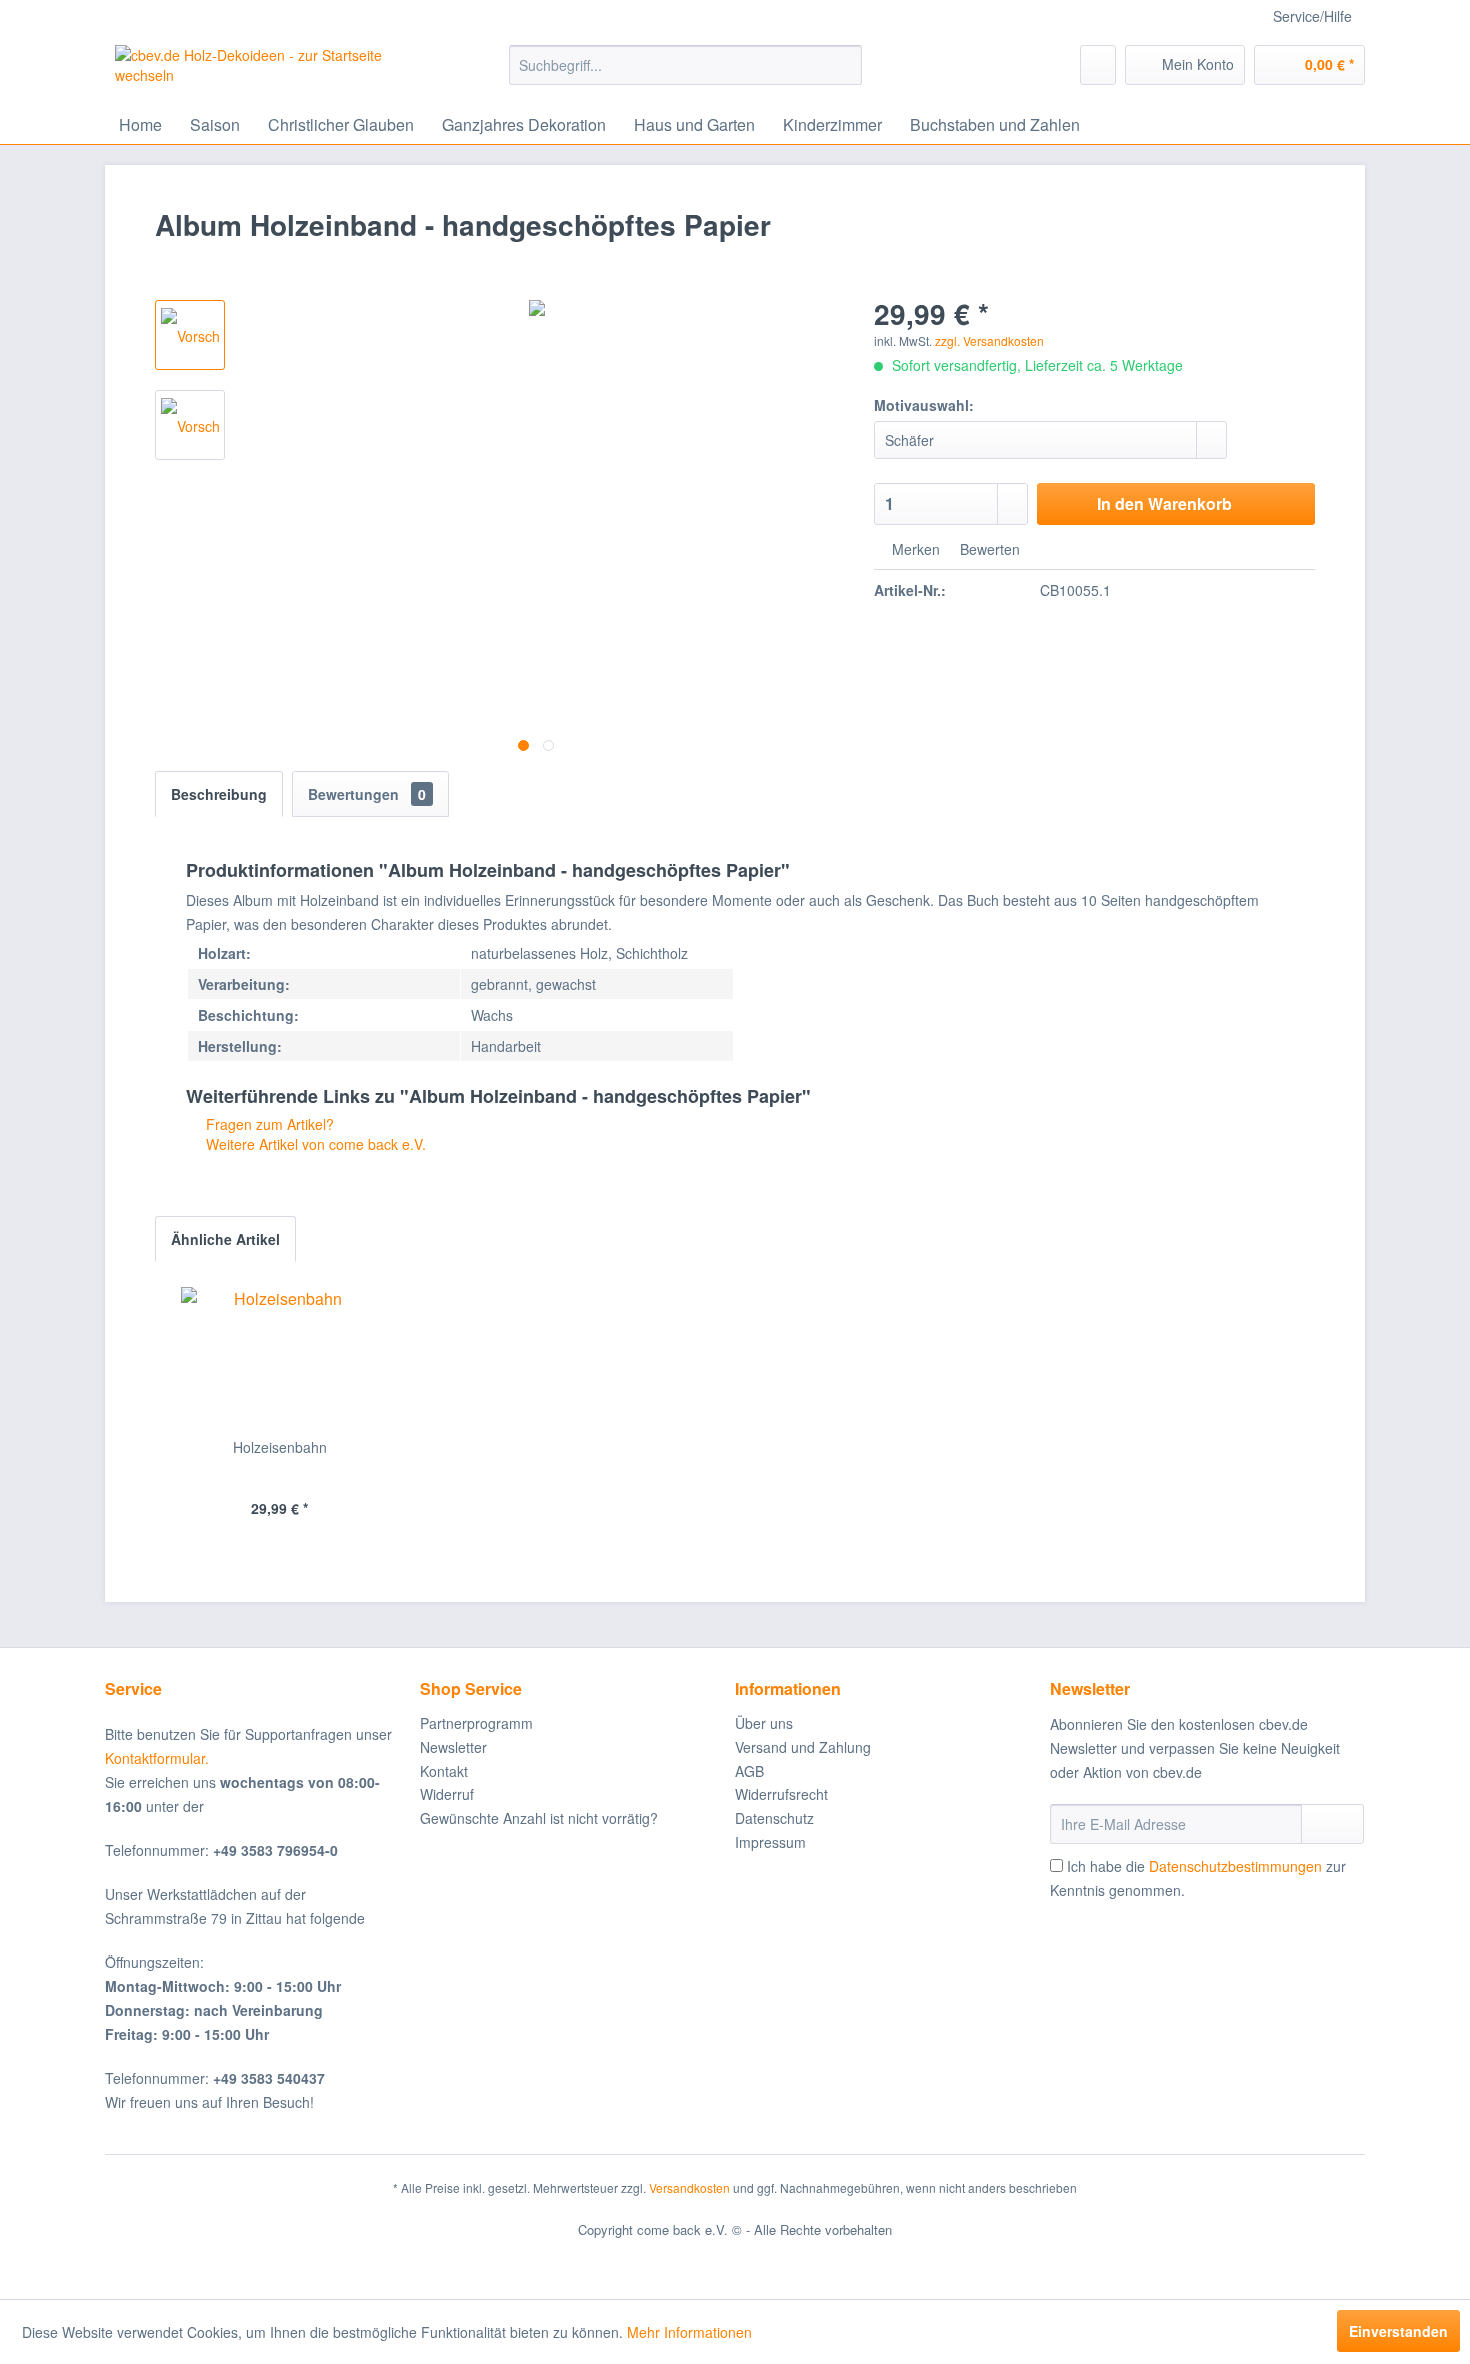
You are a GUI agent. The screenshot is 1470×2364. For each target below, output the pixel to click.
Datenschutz (774, 1818)
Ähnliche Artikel (225, 1239)
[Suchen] (843, 65)
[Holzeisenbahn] (280, 1357)
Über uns (764, 1723)
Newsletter (453, 1747)
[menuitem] (685, 65)
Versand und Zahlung (803, 1747)
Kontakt (444, 1771)
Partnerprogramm (476, 1723)
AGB (749, 1771)
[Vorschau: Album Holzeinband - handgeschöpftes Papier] (190, 335)
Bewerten (988, 549)
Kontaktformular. (157, 1758)
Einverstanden (1398, 2331)
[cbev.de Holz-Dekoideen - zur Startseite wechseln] (266, 70)
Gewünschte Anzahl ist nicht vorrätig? (539, 1818)
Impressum (770, 1842)
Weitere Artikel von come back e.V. (314, 1144)
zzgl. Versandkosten (989, 340)
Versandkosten (689, 2187)
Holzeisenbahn (280, 1447)
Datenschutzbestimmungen (1235, 1866)
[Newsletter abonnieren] (1332, 1824)
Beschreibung (219, 794)
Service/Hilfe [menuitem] (1312, 16)
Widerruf (447, 1794)
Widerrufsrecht (781, 1794)
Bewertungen (367, 794)
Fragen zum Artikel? (268, 1124)
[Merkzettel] (1098, 65)
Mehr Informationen (689, 2332)
